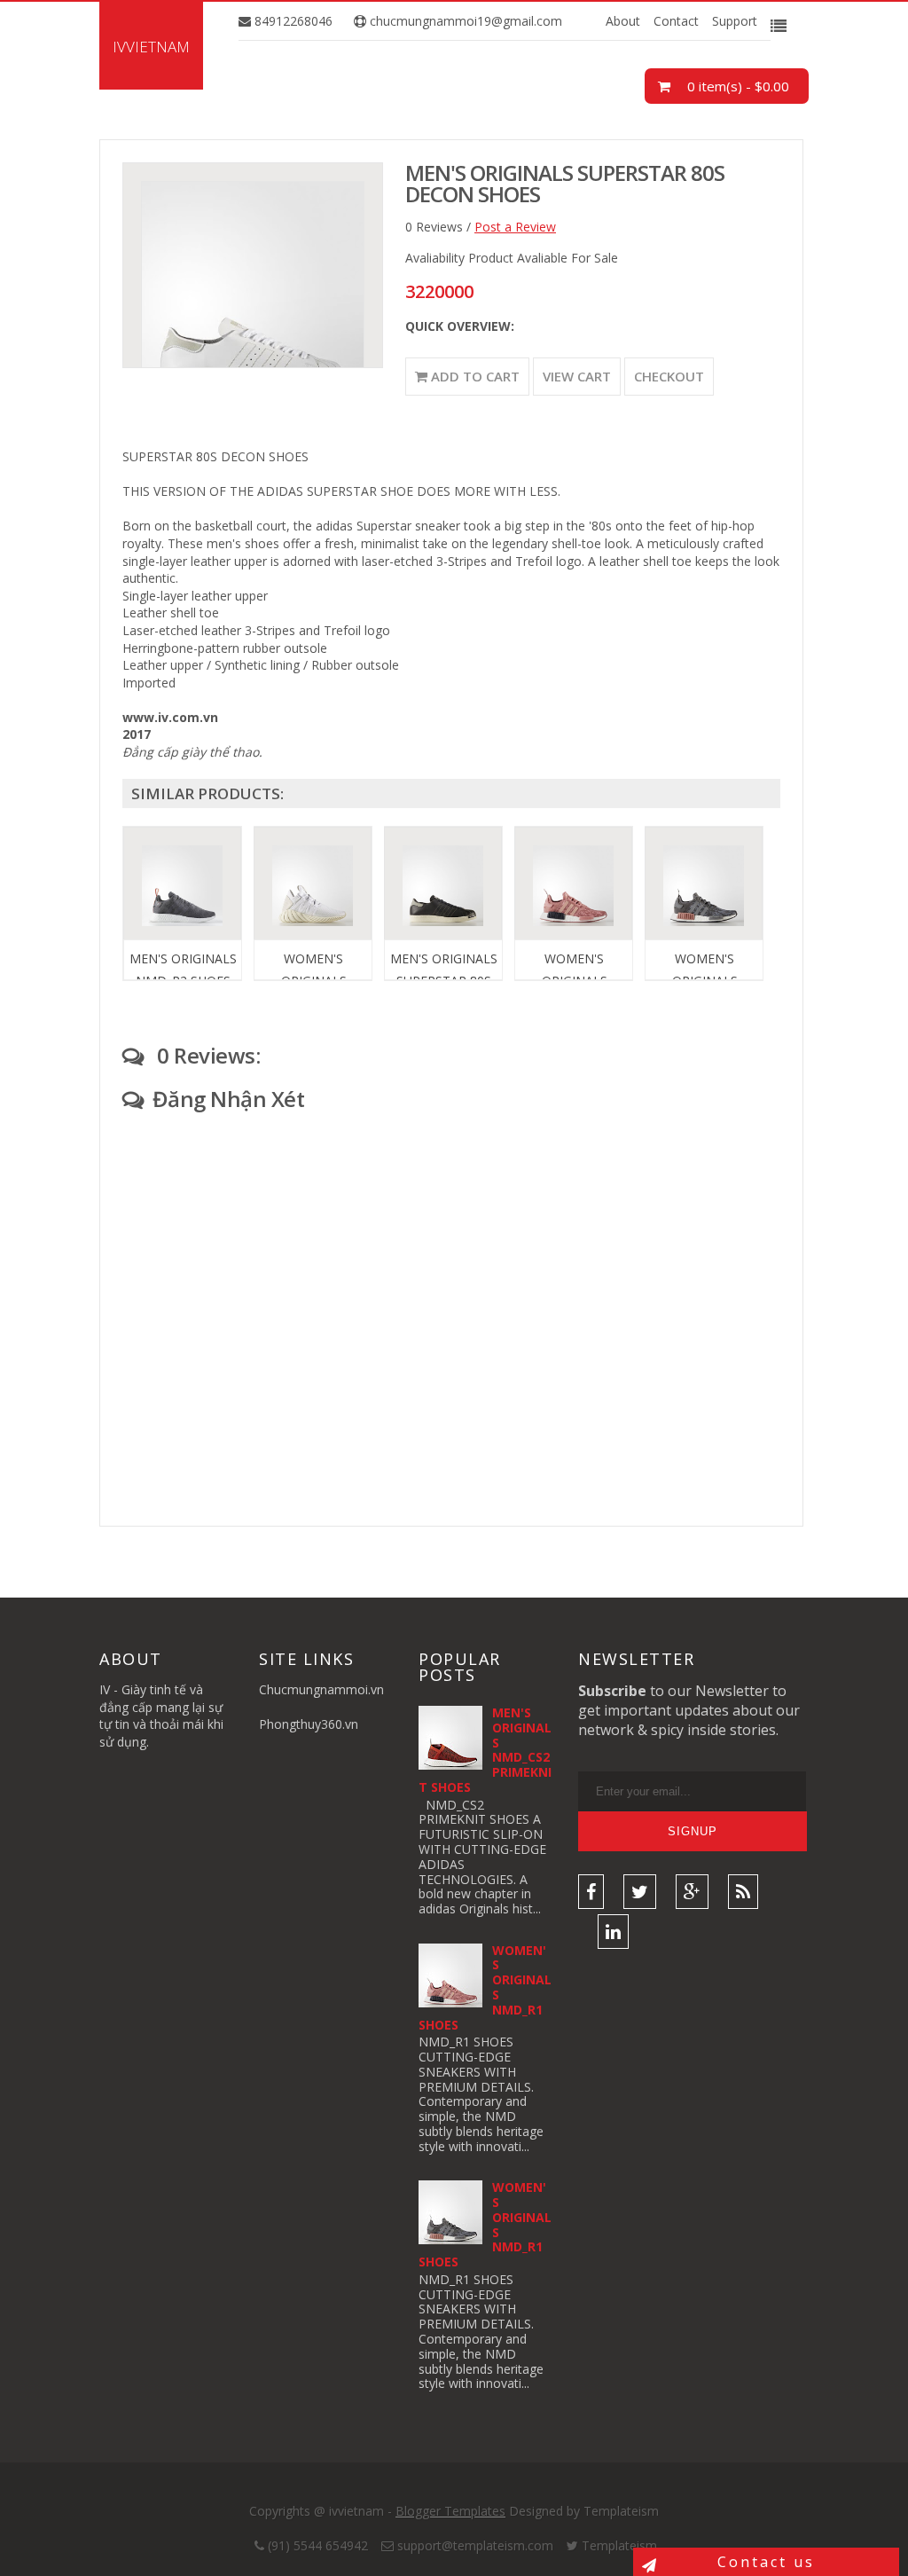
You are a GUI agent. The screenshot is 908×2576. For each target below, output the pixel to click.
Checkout (669, 376)
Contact (676, 21)
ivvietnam (151, 47)
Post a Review (515, 227)
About (623, 21)
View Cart (577, 376)
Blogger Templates (450, 2511)
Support (735, 21)
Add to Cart (474, 376)
